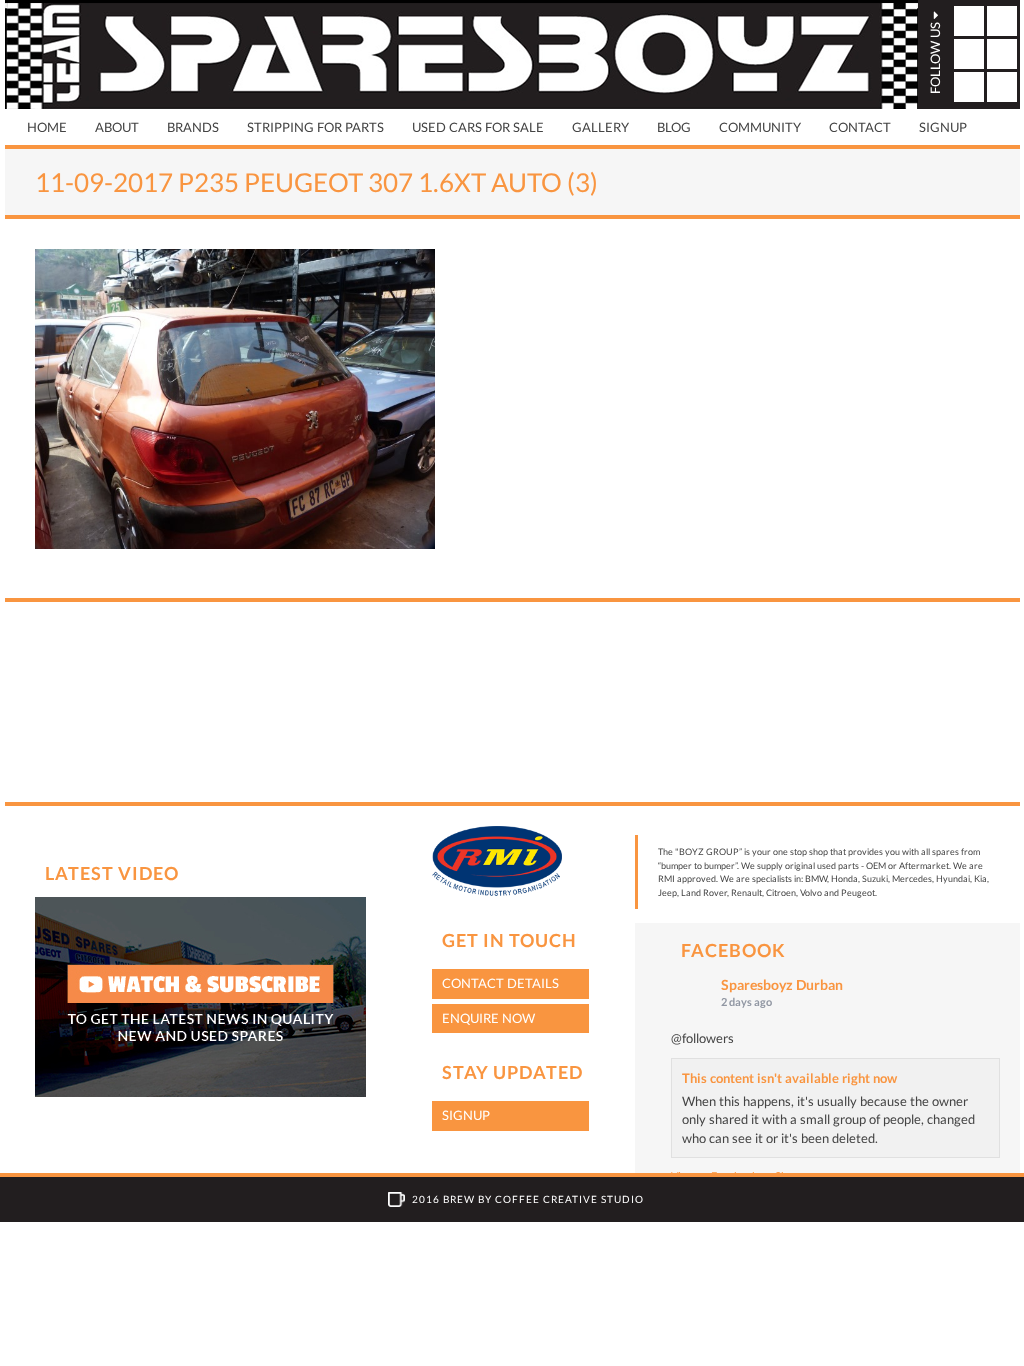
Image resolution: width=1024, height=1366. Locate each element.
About (117, 127)
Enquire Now (488, 1018)
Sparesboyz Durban (782, 984)
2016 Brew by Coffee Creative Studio (528, 1199)
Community (760, 127)
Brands (193, 127)
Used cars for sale (478, 127)
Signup (943, 127)
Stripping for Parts (315, 127)
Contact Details (500, 983)
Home (47, 127)
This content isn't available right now (789, 1078)
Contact (860, 127)
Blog (674, 127)
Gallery (600, 127)
